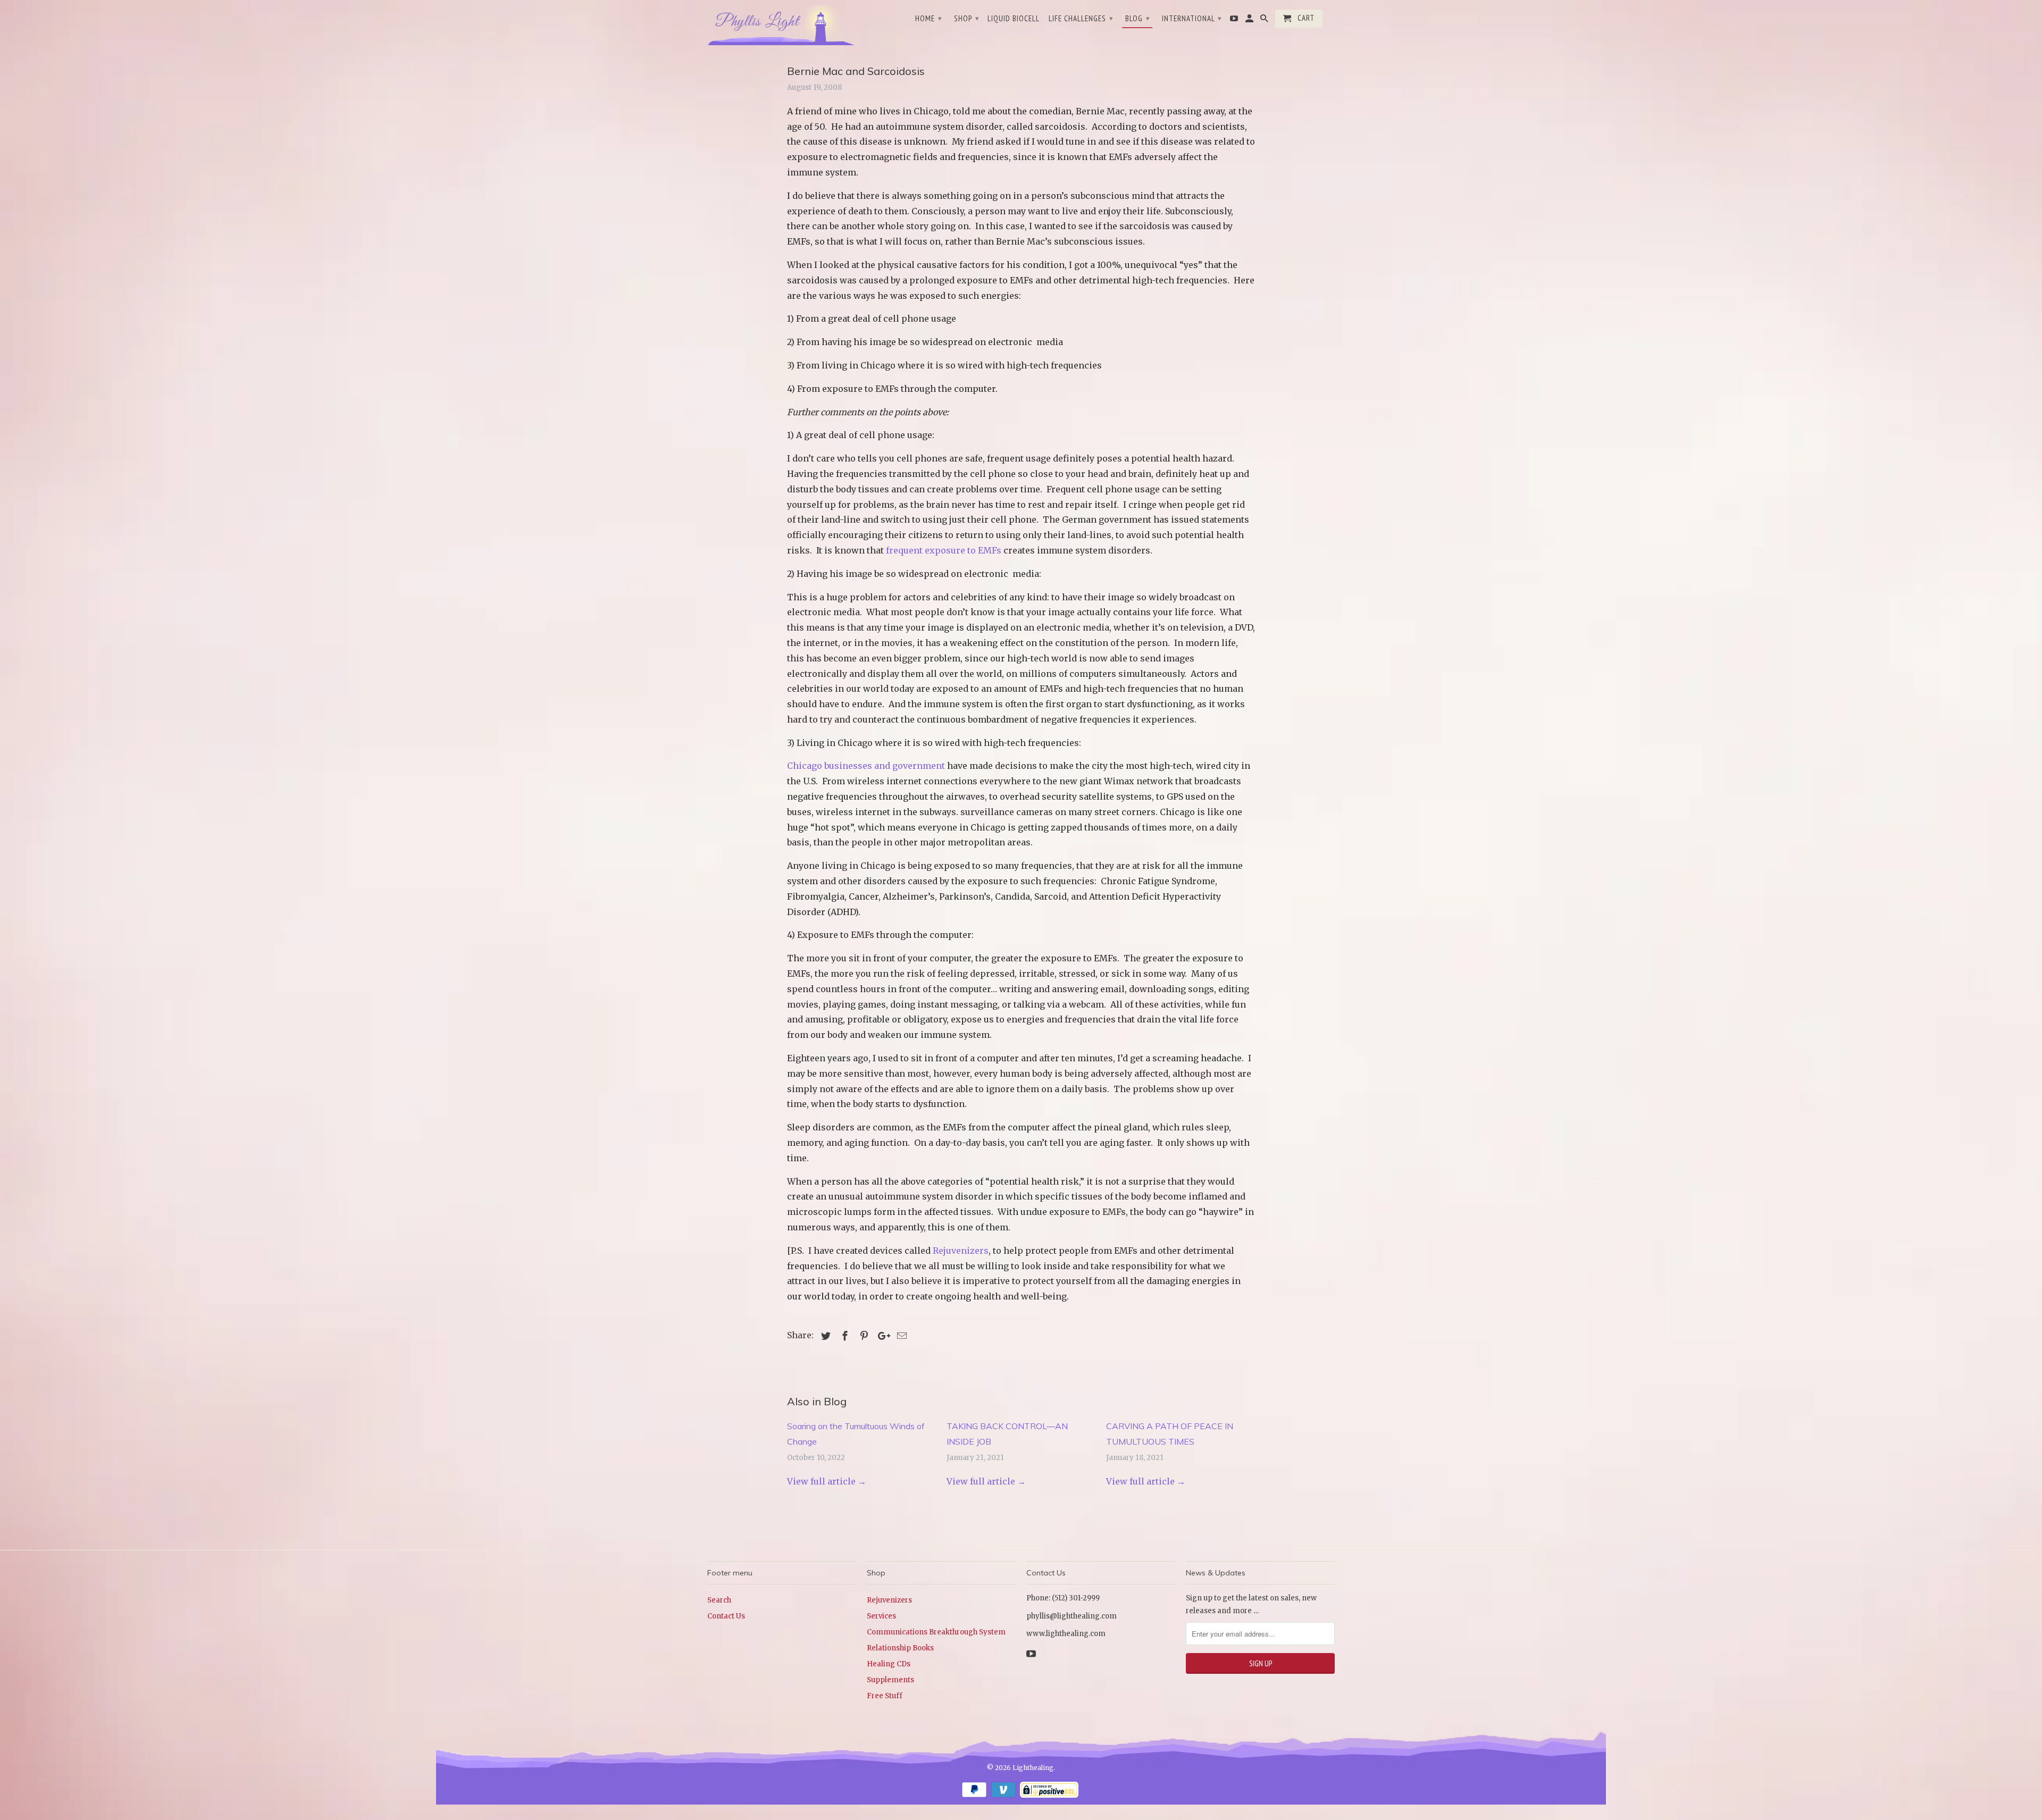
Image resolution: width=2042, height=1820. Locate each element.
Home (929, 18)
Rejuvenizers (961, 1251)
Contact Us (726, 1616)
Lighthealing (1033, 1768)
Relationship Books (900, 1648)
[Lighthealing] (782, 24)
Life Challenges (1081, 18)
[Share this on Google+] (881, 1336)
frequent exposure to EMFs (944, 550)
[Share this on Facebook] (843, 1336)
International (1192, 18)
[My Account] (1250, 21)
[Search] (1265, 21)
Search (719, 1600)
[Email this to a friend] (900, 1336)
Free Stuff (885, 1696)
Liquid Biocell (1014, 19)
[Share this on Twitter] (824, 1336)
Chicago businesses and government (866, 766)
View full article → (827, 1481)
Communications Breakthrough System (936, 1632)
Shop (967, 18)
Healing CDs (889, 1664)
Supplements (890, 1680)
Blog (1138, 18)
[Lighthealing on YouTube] (1235, 21)
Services (881, 1616)
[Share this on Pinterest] (863, 1336)
